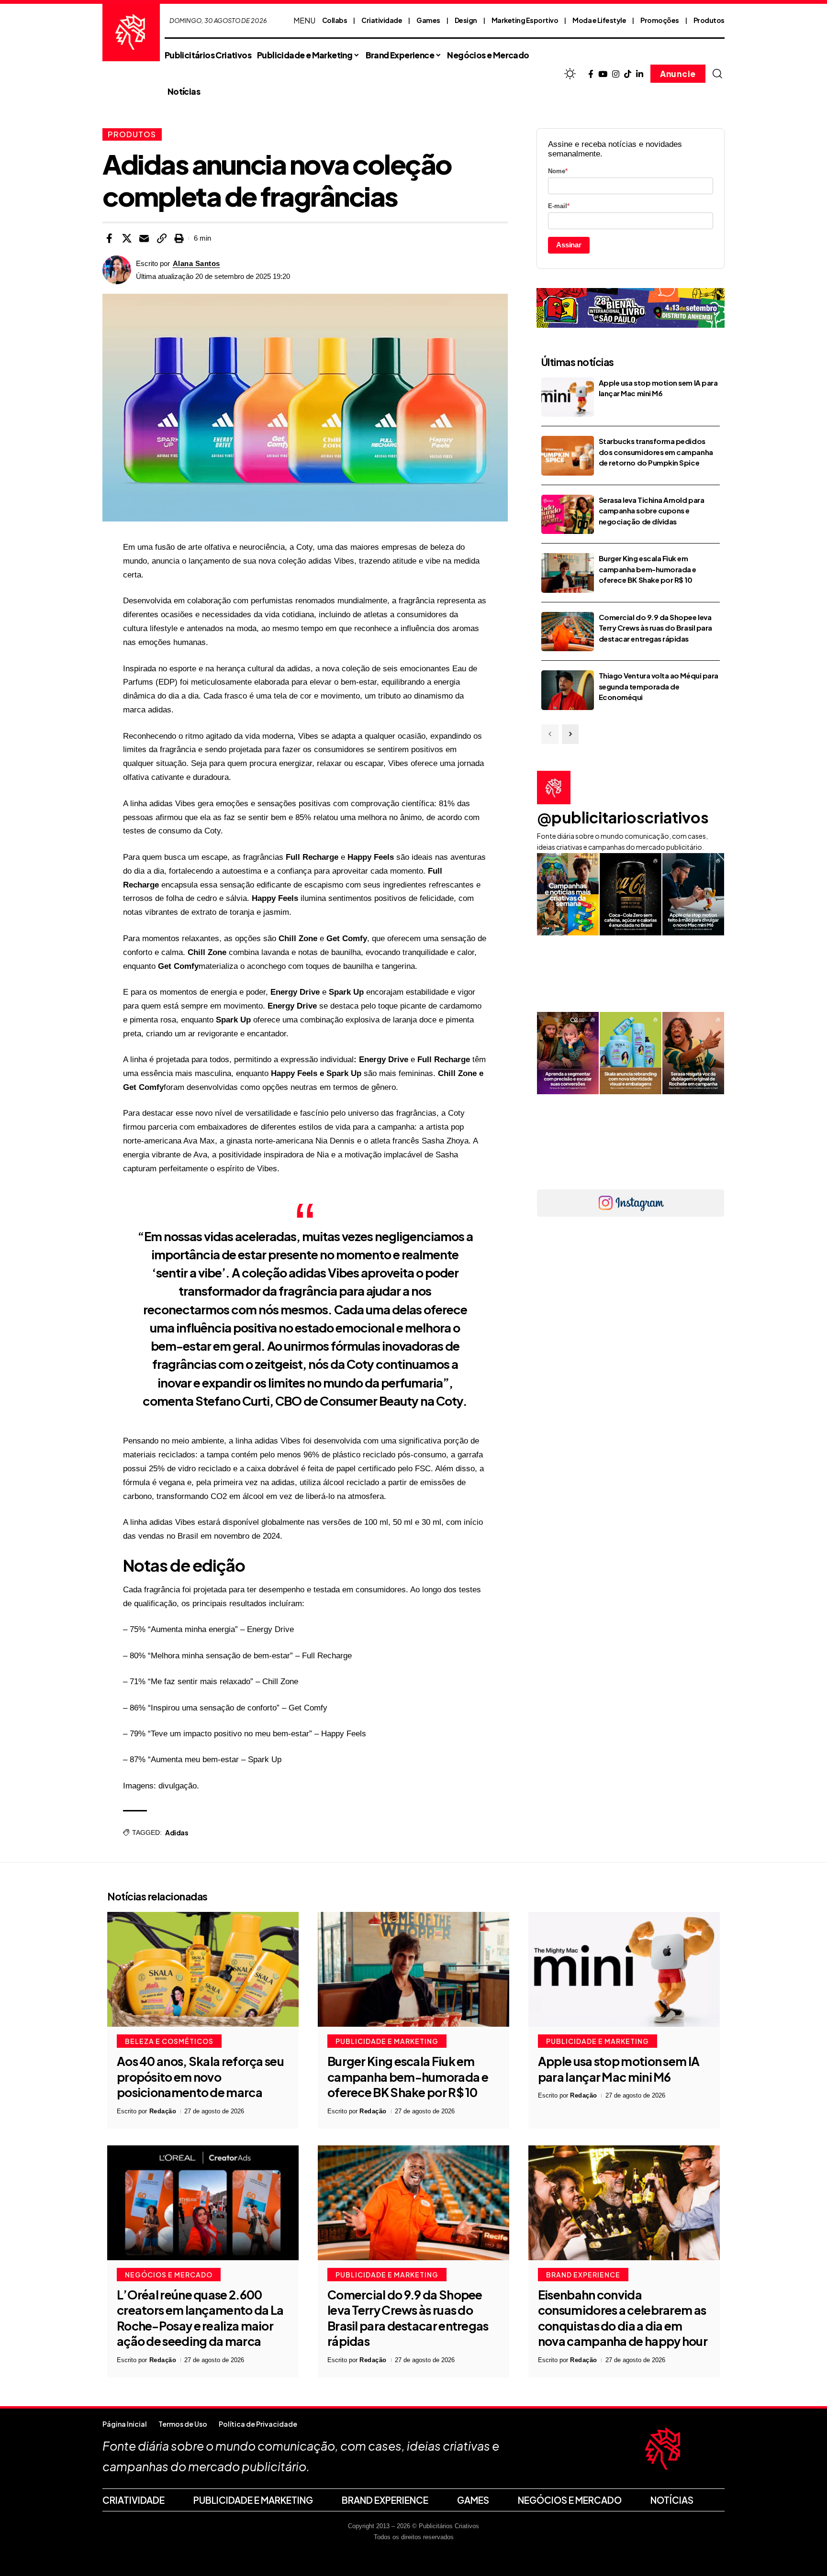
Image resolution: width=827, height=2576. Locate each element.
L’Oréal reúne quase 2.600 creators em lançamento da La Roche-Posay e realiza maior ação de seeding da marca (200, 2318)
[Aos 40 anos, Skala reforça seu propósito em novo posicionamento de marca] (203, 1969)
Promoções (660, 20)
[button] (717, 74)
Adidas (177, 1832)
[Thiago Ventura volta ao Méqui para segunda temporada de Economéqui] (568, 690)
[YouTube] (603, 74)
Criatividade (382, 20)
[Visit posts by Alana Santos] (117, 270)
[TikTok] (628, 74)
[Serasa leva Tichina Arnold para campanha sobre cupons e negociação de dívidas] (568, 515)
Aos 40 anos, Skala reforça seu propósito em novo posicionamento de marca (200, 2077)
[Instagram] (616, 74)
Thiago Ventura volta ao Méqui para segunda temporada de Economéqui (659, 686)
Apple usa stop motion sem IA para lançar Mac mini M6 (619, 2069)
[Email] (144, 238)
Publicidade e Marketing (387, 2041)
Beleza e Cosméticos (169, 2041)
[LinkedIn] (640, 74)
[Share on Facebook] (109, 238)
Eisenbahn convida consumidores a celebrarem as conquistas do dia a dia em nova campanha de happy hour (623, 2318)
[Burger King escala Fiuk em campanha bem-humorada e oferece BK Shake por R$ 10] (568, 573)
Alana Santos (196, 263)
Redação (163, 2111)
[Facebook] (591, 74)
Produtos (709, 20)
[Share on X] (127, 238)
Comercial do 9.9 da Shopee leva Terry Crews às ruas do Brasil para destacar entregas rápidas (655, 628)
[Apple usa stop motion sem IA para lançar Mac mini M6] (568, 397)
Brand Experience (583, 2275)
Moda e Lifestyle (599, 20)
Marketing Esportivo (525, 20)
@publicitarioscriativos (623, 817)
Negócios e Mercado (169, 2275)
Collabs (335, 20)
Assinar (569, 245)
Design (466, 20)
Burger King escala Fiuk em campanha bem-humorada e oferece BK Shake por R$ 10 (648, 569)
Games (428, 20)
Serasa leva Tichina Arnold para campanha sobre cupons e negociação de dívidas (651, 511)
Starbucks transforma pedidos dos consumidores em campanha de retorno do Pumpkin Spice (656, 452)
